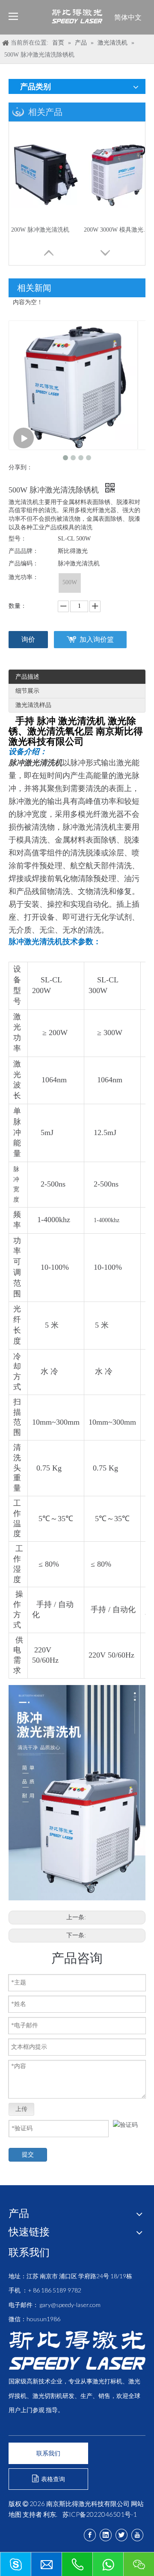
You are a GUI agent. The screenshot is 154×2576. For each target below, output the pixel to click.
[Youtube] (137, 2535)
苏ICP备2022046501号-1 (100, 2514)
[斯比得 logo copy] (77, 2350)
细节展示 (27, 691)
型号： (18, 539)
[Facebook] (90, 2535)
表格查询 (52, 2479)
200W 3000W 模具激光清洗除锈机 (118, 230)
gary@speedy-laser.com (70, 2305)
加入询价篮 (97, 639)
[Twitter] (121, 2535)
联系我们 (48, 2453)
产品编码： (24, 563)
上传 (21, 2109)
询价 (28, 639)
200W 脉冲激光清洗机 (40, 230)
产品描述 (27, 677)
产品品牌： (24, 551)
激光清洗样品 (33, 705)
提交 (28, 2155)
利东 (50, 2514)
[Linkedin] (106, 2535)
